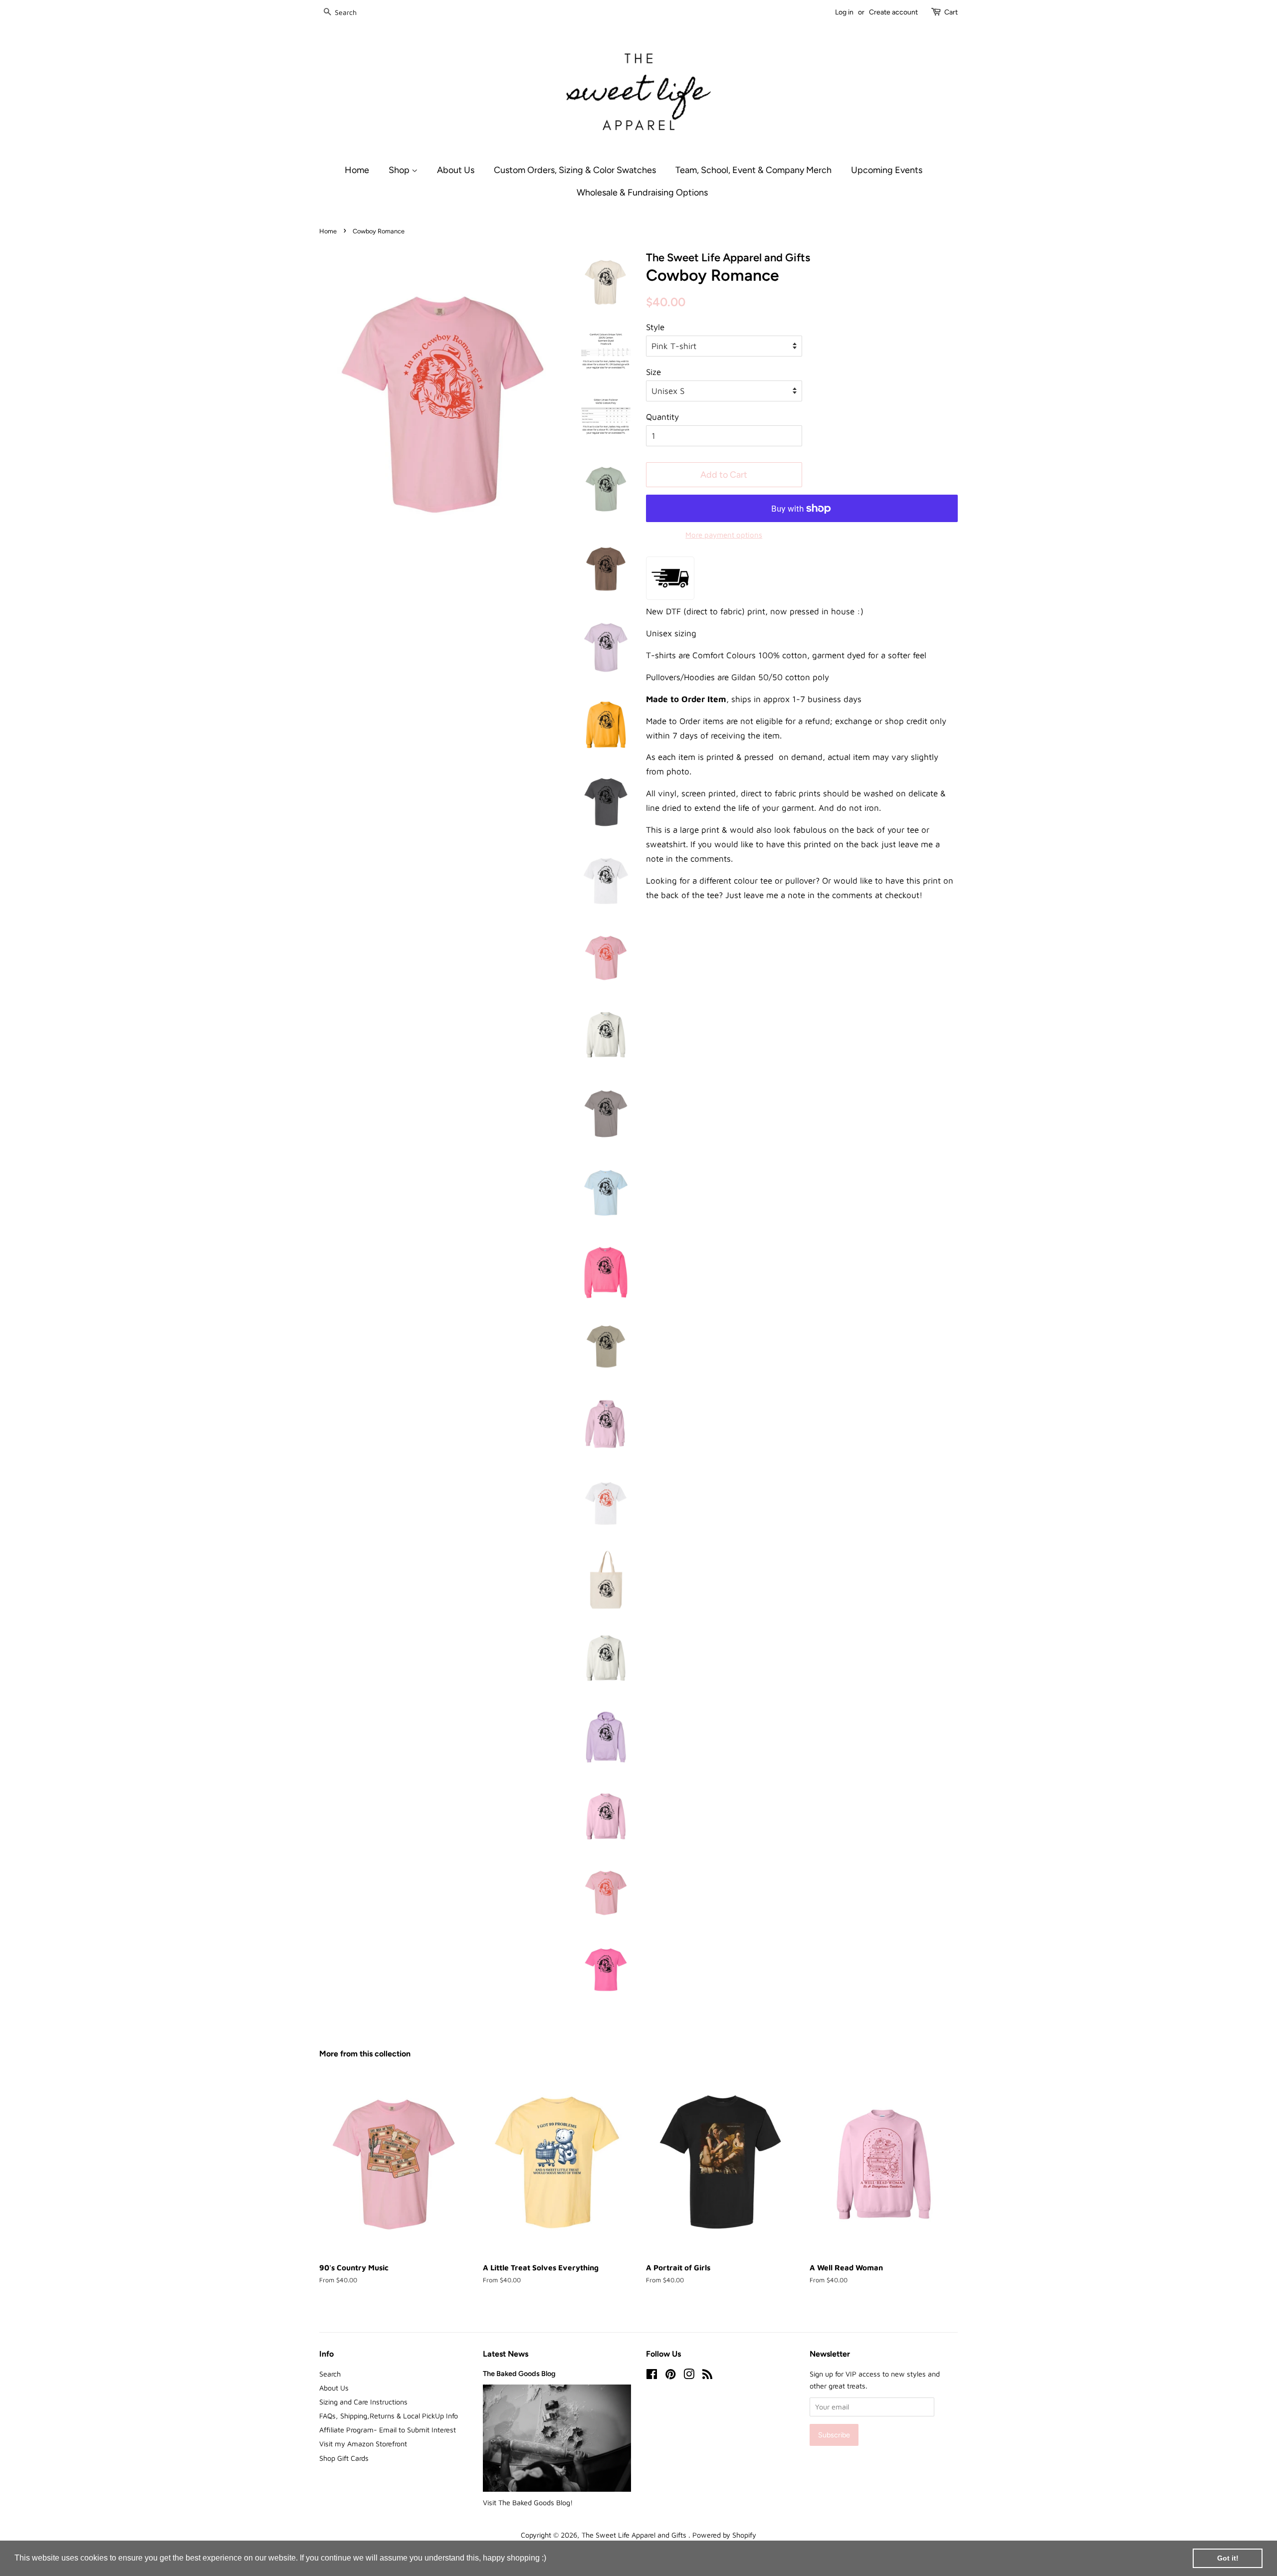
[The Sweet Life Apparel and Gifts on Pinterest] (670, 2376)
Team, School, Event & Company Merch (753, 170)
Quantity (662, 417)
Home (357, 170)
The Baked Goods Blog (519, 2374)
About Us (456, 170)
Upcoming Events (887, 170)
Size (653, 372)
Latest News (506, 2354)
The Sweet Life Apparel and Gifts (635, 2535)
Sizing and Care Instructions (363, 2402)
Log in (844, 12)
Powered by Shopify (724, 2535)
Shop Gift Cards (344, 2458)
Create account (893, 12)
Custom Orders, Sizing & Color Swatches (575, 170)
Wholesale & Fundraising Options (642, 192)
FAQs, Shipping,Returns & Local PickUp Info (389, 2416)
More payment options (724, 535)
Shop (400, 170)
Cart (951, 12)
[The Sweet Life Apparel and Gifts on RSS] (707, 2376)
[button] (550, 2559)
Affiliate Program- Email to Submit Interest (388, 2430)
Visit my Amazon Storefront (363, 2444)
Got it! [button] (1228, 2558)
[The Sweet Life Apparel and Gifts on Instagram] (689, 2376)
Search (330, 2374)
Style (655, 327)
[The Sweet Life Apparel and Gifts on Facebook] (652, 2376)
